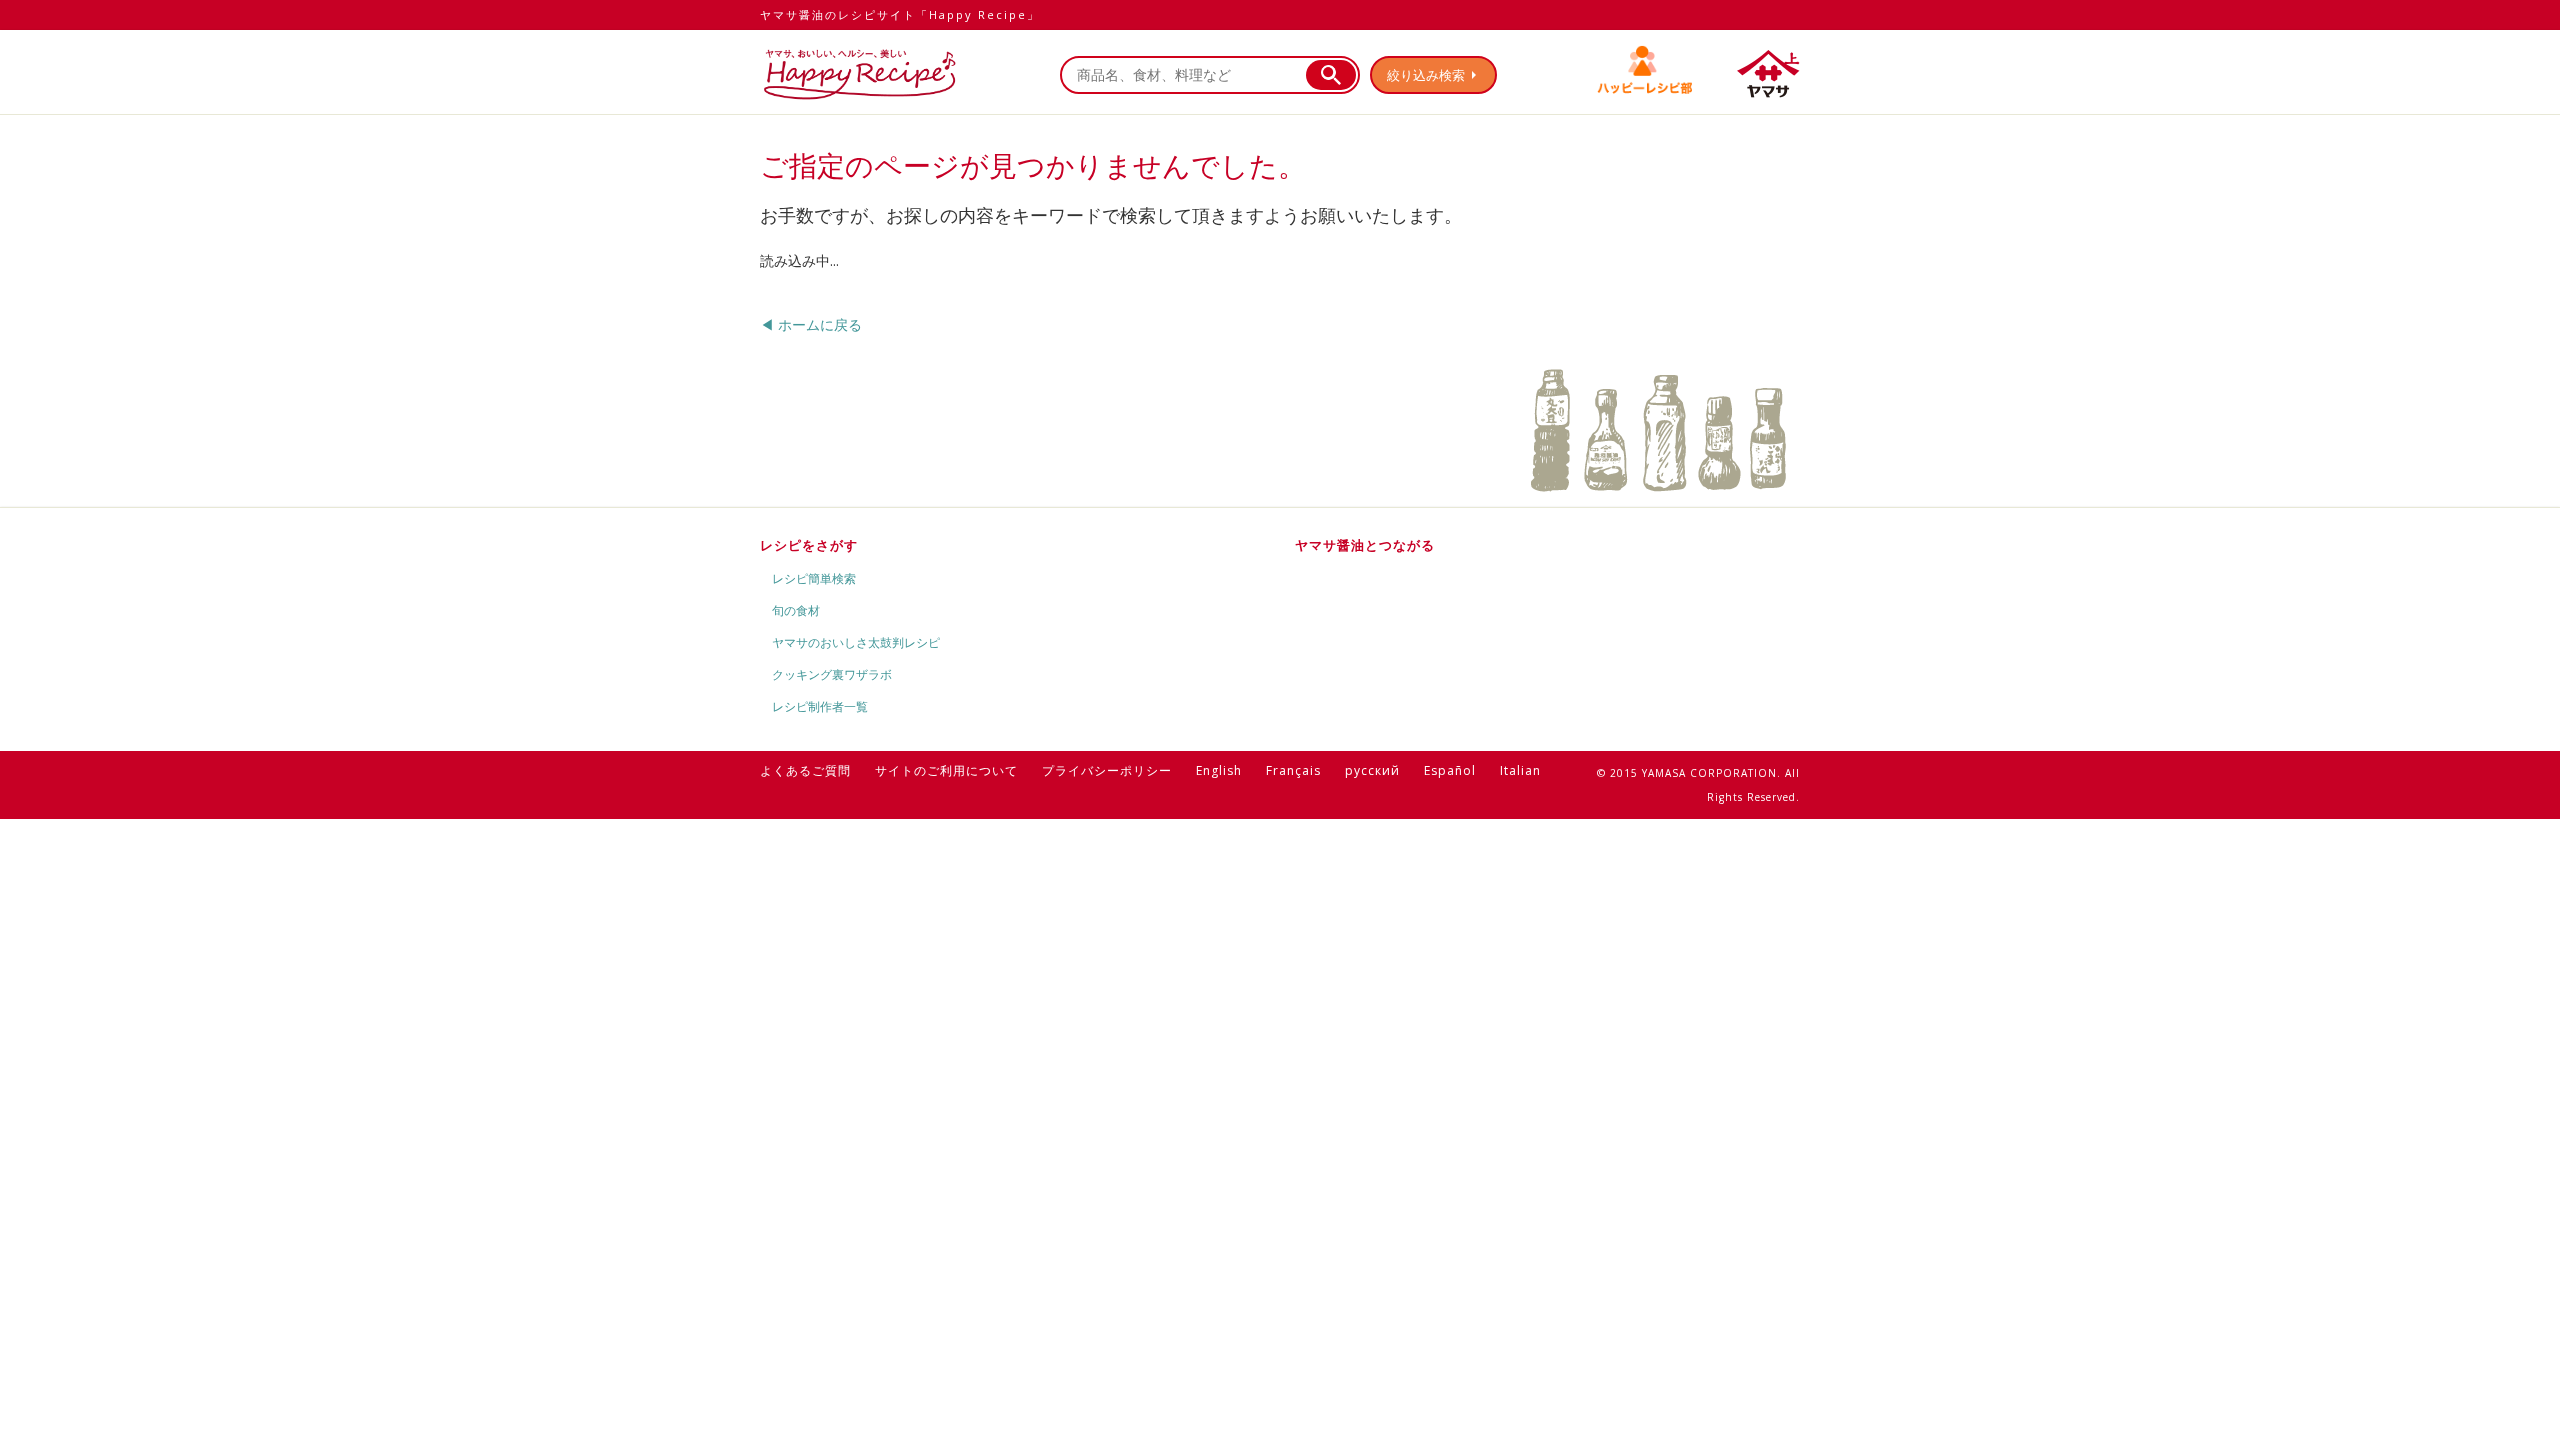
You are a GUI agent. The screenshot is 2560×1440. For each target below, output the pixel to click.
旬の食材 (796, 610)
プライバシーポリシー (1107, 770)
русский (1372, 770)
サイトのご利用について (946, 770)
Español (1450, 770)
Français (1293, 770)
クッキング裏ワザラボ (832, 674)
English (1219, 770)
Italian (1520, 770)
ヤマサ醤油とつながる (1365, 545)
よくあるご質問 (805, 770)
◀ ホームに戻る (811, 324)
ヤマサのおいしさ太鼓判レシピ (856, 642)
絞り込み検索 (1426, 75)
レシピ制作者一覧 (820, 706)
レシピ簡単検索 (814, 578)
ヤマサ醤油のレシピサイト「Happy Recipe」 (900, 14)
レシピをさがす (809, 545)
